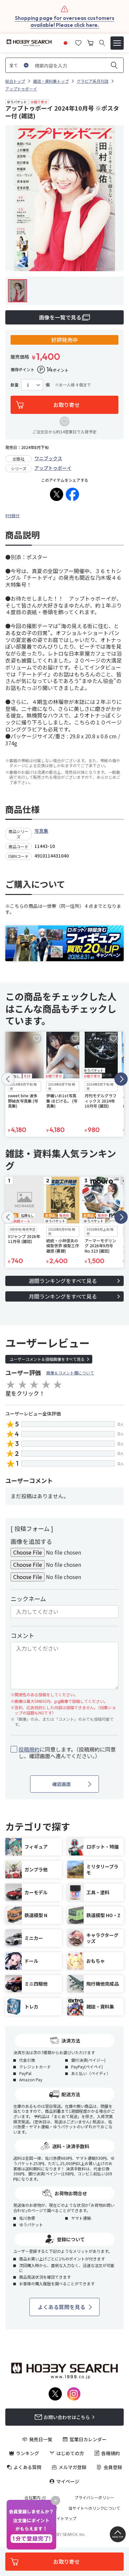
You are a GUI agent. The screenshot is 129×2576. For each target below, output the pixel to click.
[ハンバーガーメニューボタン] (117, 43)
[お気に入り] (78, 42)
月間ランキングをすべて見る (63, 1296)
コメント (22, 1635)
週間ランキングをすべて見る (63, 1281)
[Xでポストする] (57, 494)
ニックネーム (28, 1599)
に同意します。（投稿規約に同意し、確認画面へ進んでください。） (67, 1753)
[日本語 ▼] (65, 42)
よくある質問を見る (62, 2307)
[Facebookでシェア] (72, 494)
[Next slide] (121, 1079)
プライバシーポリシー (94, 2498)
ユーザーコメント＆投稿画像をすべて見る (47, 1359)
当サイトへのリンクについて (94, 2508)
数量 (15, 385)
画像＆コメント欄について (70, 1373)
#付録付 (12, 515)
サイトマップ (64, 2518)
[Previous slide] (8, 1079)
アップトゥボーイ (53, 468)
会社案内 (32, 2498)
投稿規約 (29, 1749)
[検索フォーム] (102, 43)
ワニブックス (48, 458)
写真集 (41, 831)
